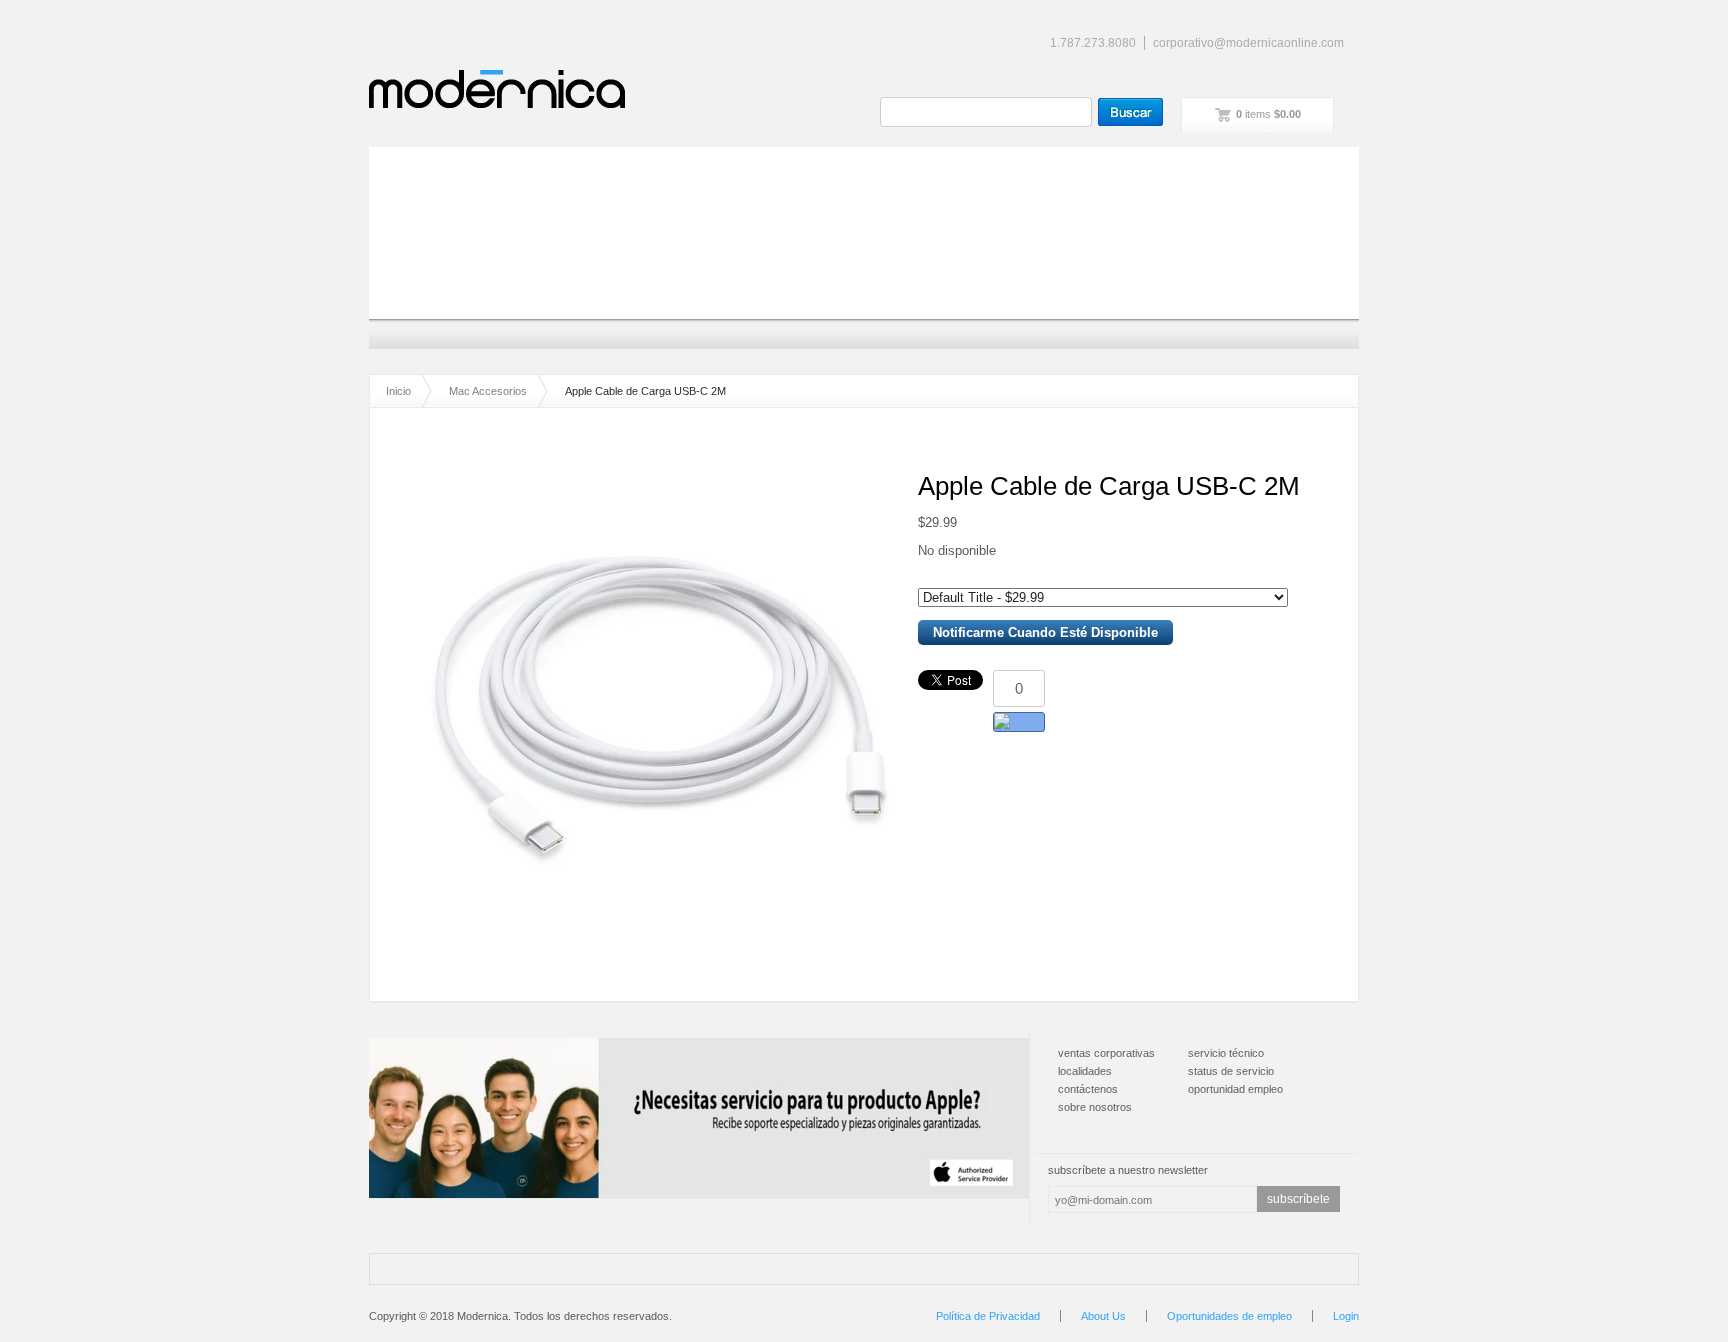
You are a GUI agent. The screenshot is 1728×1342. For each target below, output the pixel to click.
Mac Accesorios (488, 391)
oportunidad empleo (1235, 1089)
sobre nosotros (1095, 1107)
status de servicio (1231, 1071)
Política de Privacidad (988, 1316)
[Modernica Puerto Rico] (497, 89)
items (1268, 114)
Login (1346, 1316)
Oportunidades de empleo (1229, 1316)
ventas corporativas (1106, 1053)
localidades (1085, 1071)
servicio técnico (1226, 1053)
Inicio (398, 391)
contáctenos (1088, 1089)
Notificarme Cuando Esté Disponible (1045, 632)
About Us (1103, 1316)
